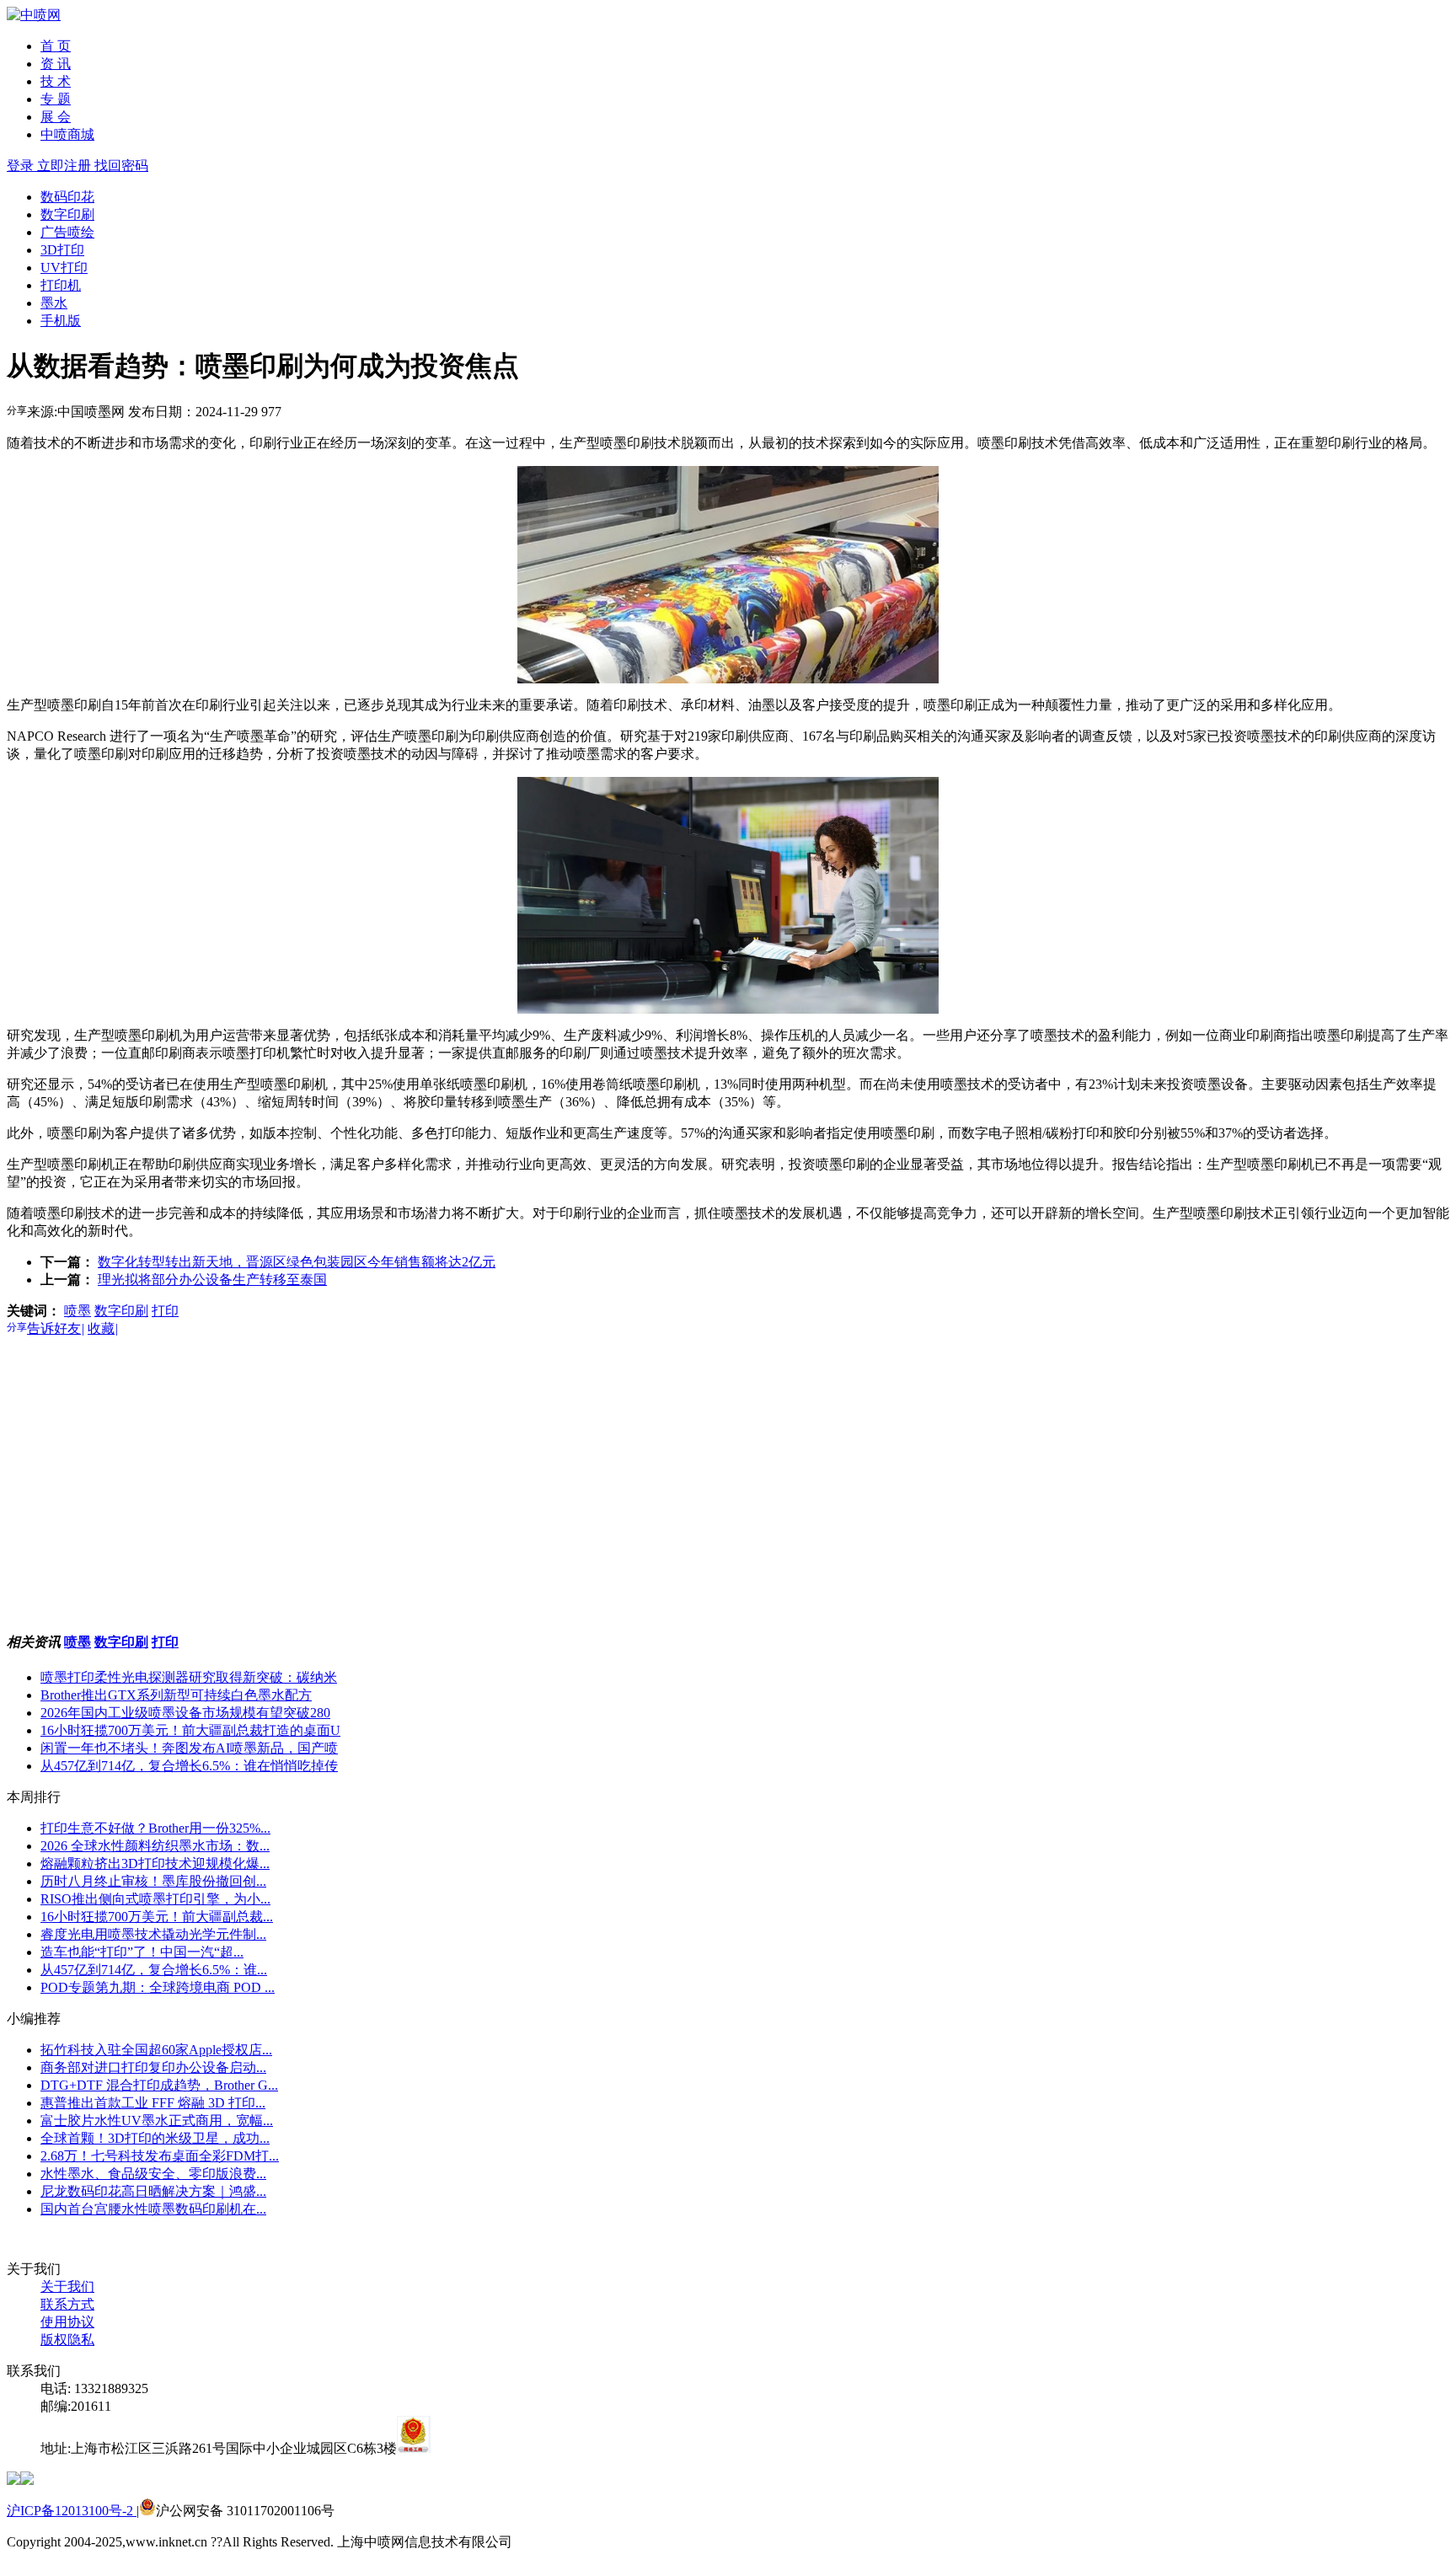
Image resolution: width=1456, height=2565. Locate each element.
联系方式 (67, 2304)
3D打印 (62, 250)
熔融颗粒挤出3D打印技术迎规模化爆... (155, 1864)
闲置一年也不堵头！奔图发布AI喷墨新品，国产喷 (189, 1748)
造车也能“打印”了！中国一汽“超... (142, 1952)
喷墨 (78, 1311)
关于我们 (67, 2287)
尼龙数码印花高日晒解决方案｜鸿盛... (153, 2191)
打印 (165, 1311)
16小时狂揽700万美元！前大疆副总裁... (157, 1917)
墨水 (54, 303)
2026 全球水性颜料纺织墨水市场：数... (155, 1846)
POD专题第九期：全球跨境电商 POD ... (158, 1987)
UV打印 (64, 268)
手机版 (61, 321)
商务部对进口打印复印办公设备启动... (153, 2067)
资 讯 (56, 64)
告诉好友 (56, 1328)
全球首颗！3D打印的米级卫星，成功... (155, 2138)
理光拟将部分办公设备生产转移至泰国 (212, 1280)
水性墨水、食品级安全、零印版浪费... (153, 2174)
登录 (22, 166)
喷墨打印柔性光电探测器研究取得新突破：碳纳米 (189, 1677)
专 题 (56, 99)
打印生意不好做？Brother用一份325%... (155, 1828)
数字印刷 (67, 214)
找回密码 (121, 166)
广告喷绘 (67, 232)
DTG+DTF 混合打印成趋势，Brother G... (159, 2085)
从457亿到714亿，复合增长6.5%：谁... (154, 1970)
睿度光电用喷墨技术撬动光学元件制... (153, 1934)
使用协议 (67, 2322)
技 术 (56, 81)
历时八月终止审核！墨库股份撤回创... (153, 1881)
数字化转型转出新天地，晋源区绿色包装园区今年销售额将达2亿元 (297, 1262)
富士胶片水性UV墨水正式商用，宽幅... (157, 2121)
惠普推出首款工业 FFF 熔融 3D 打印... (153, 2103)
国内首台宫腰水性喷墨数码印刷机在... (153, 2209)
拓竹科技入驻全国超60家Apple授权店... (156, 2050)
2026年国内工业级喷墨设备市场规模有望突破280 (185, 1713)
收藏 (103, 1328)
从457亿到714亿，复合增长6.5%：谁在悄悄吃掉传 (189, 1766)
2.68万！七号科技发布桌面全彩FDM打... (160, 2156)
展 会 (56, 117)
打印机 (61, 285)
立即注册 (66, 166)
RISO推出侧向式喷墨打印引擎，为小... (155, 1899)
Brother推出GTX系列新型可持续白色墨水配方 (176, 1695)
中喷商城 (67, 134)
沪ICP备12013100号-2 (72, 2511)
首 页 (56, 46)
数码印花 (67, 197)
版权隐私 (67, 2340)
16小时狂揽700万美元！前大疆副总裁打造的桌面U (190, 1730)
